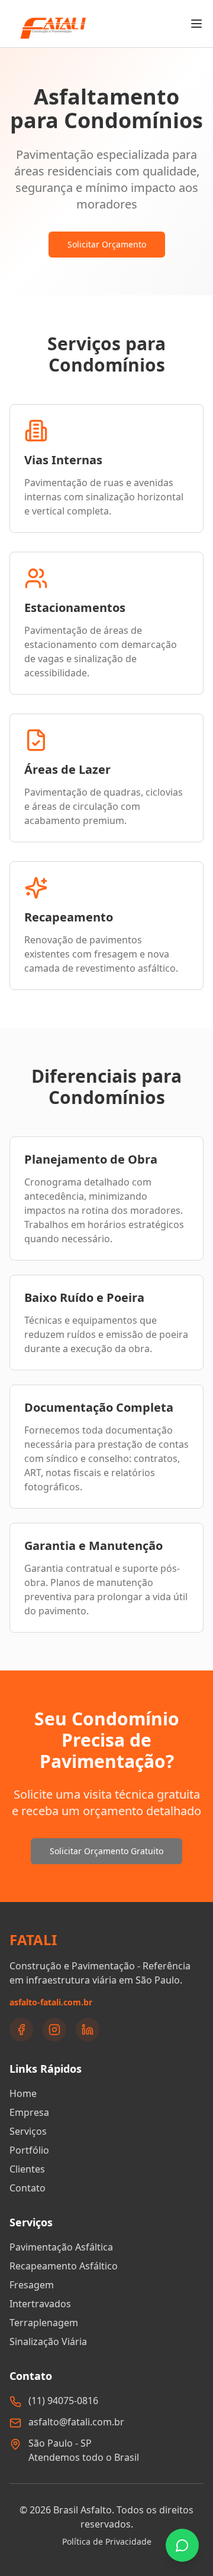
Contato (28, 2188)
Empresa (29, 2112)
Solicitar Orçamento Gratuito (106, 1851)
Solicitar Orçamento (107, 244)
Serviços (28, 2131)
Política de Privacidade (107, 2541)
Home (23, 2093)
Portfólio (29, 2150)
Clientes (27, 2169)
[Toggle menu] (196, 24)
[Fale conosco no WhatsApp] (182, 2545)
